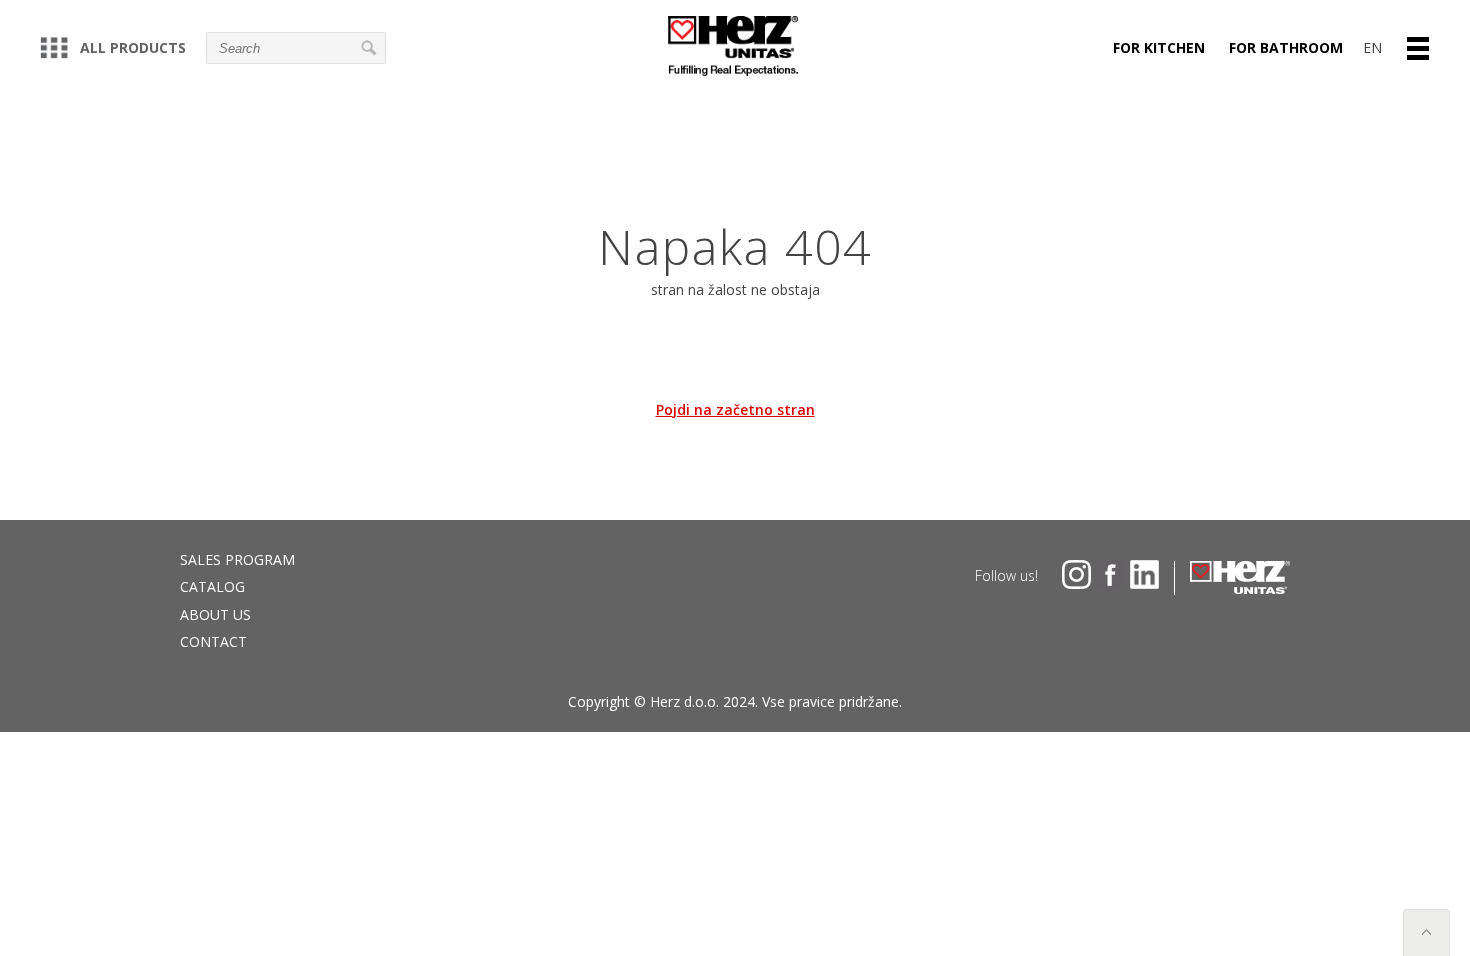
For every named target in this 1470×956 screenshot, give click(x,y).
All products (133, 47)
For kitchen (1159, 47)
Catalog (212, 586)
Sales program (237, 559)
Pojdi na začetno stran (735, 409)
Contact (213, 641)
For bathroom (1286, 47)
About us (215, 614)
